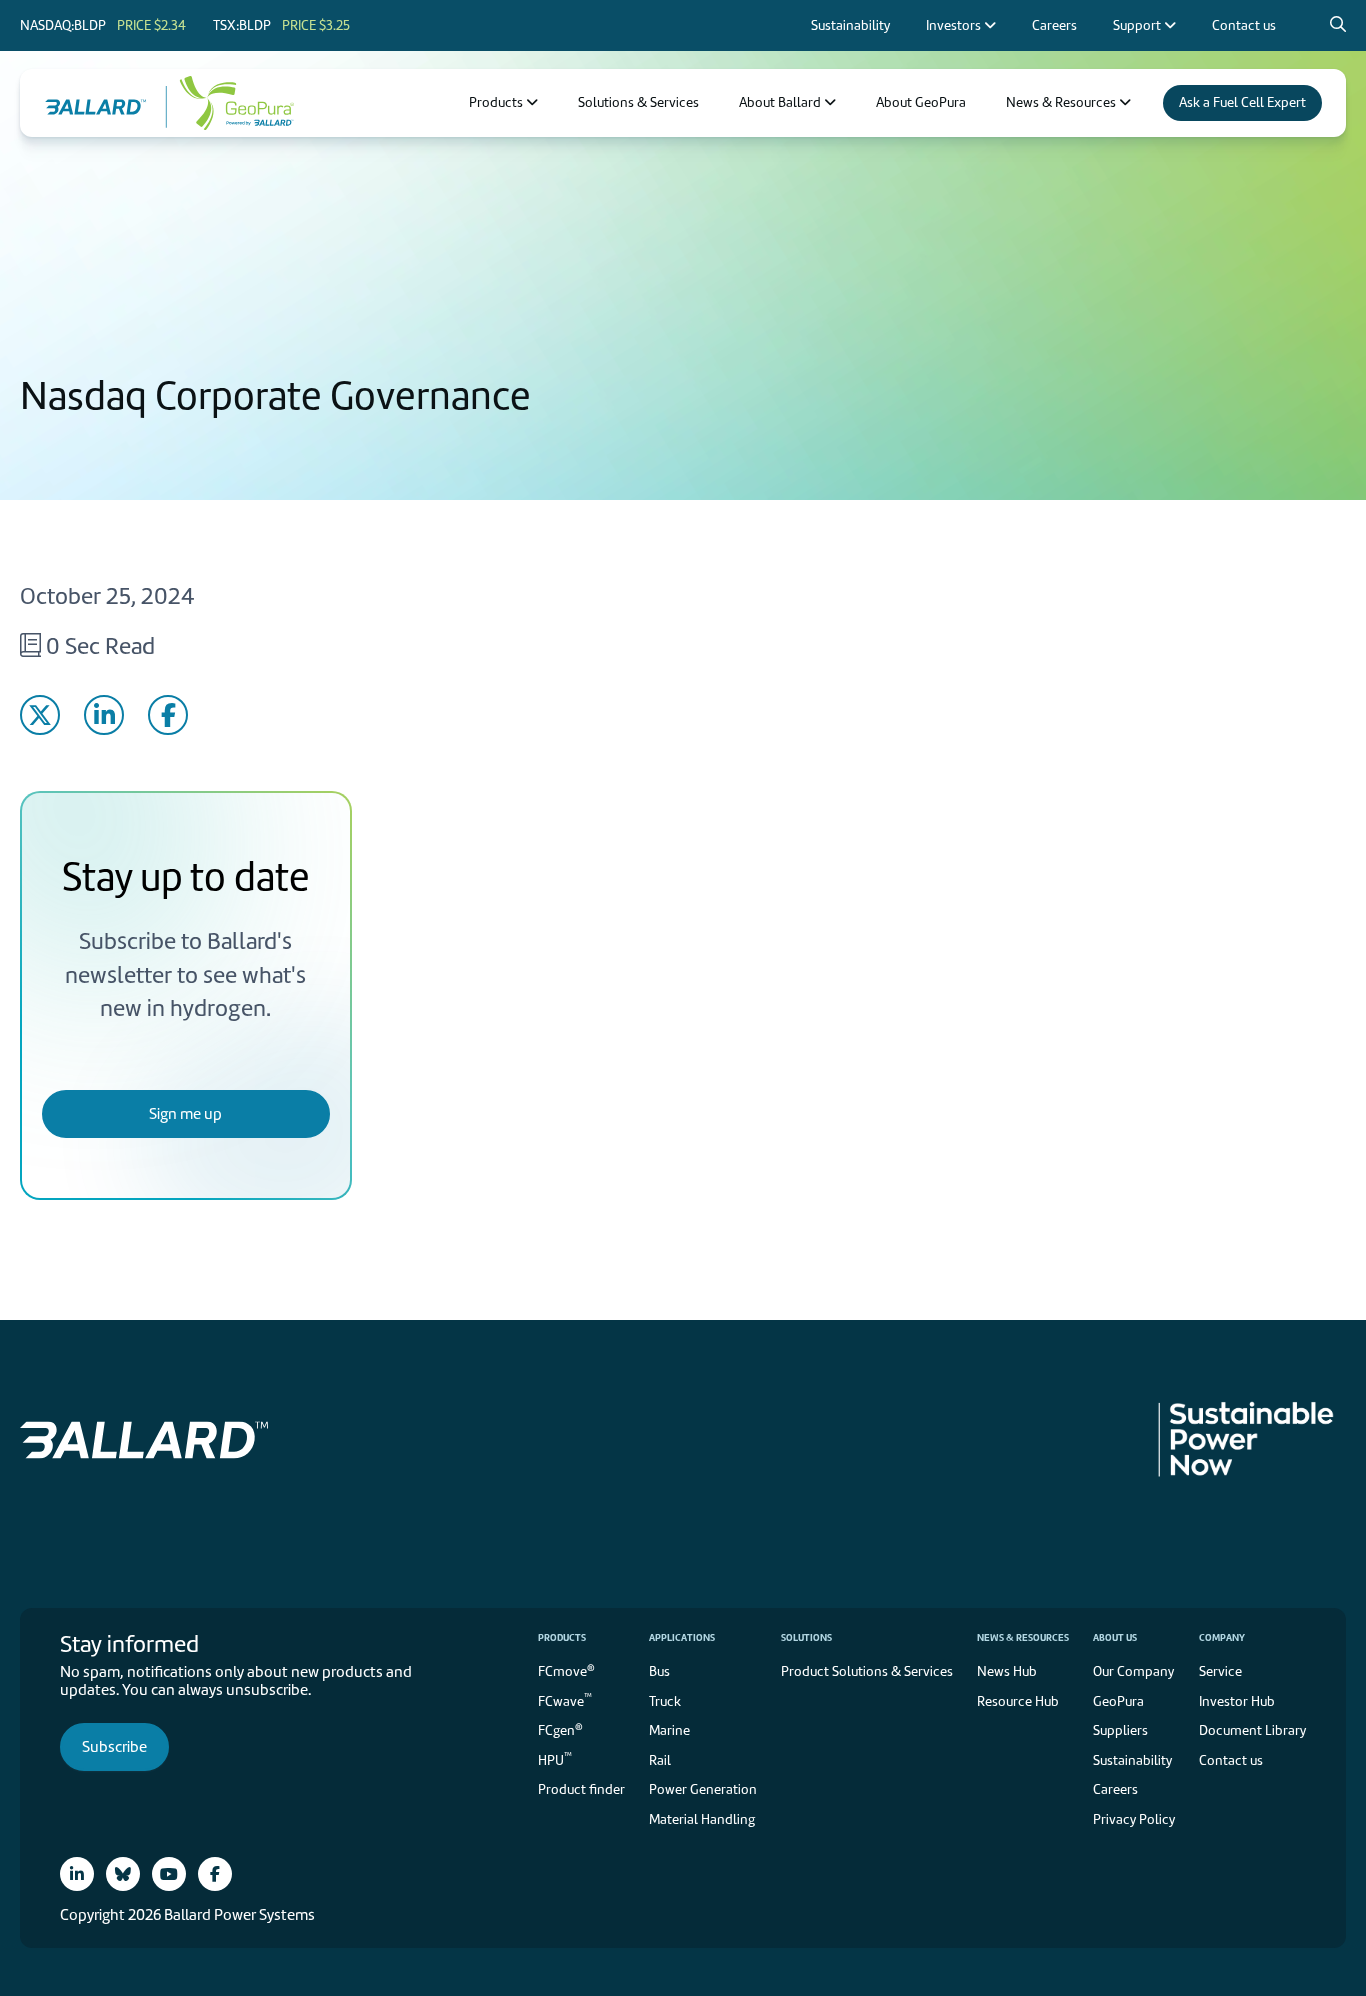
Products (562, 1637)
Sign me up (185, 1114)
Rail (660, 1760)
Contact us (1231, 1760)
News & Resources (1023, 1637)
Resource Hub (1018, 1701)
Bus (659, 1671)
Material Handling (702, 1819)
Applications (682, 1637)
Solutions (806, 1637)
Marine (669, 1730)
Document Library (1252, 1730)
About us (1115, 1637)
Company (1222, 1637)
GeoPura (1118, 1701)
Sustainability (1132, 1760)
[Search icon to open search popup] (1338, 25)
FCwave (565, 1699)
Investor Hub (1237, 1701)
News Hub (1007, 1671)
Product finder (581, 1789)
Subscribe (114, 1747)
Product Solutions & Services (867, 1671)
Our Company (1133, 1671)
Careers (1115, 1789)
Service (1220, 1671)
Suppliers (1120, 1730)
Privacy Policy (1134, 1819)
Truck (665, 1701)
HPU (555, 1758)
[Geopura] (230, 103)
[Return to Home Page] (106, 103)
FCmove (566, 1670)
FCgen (560, 1729)
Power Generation (703, 1789)
